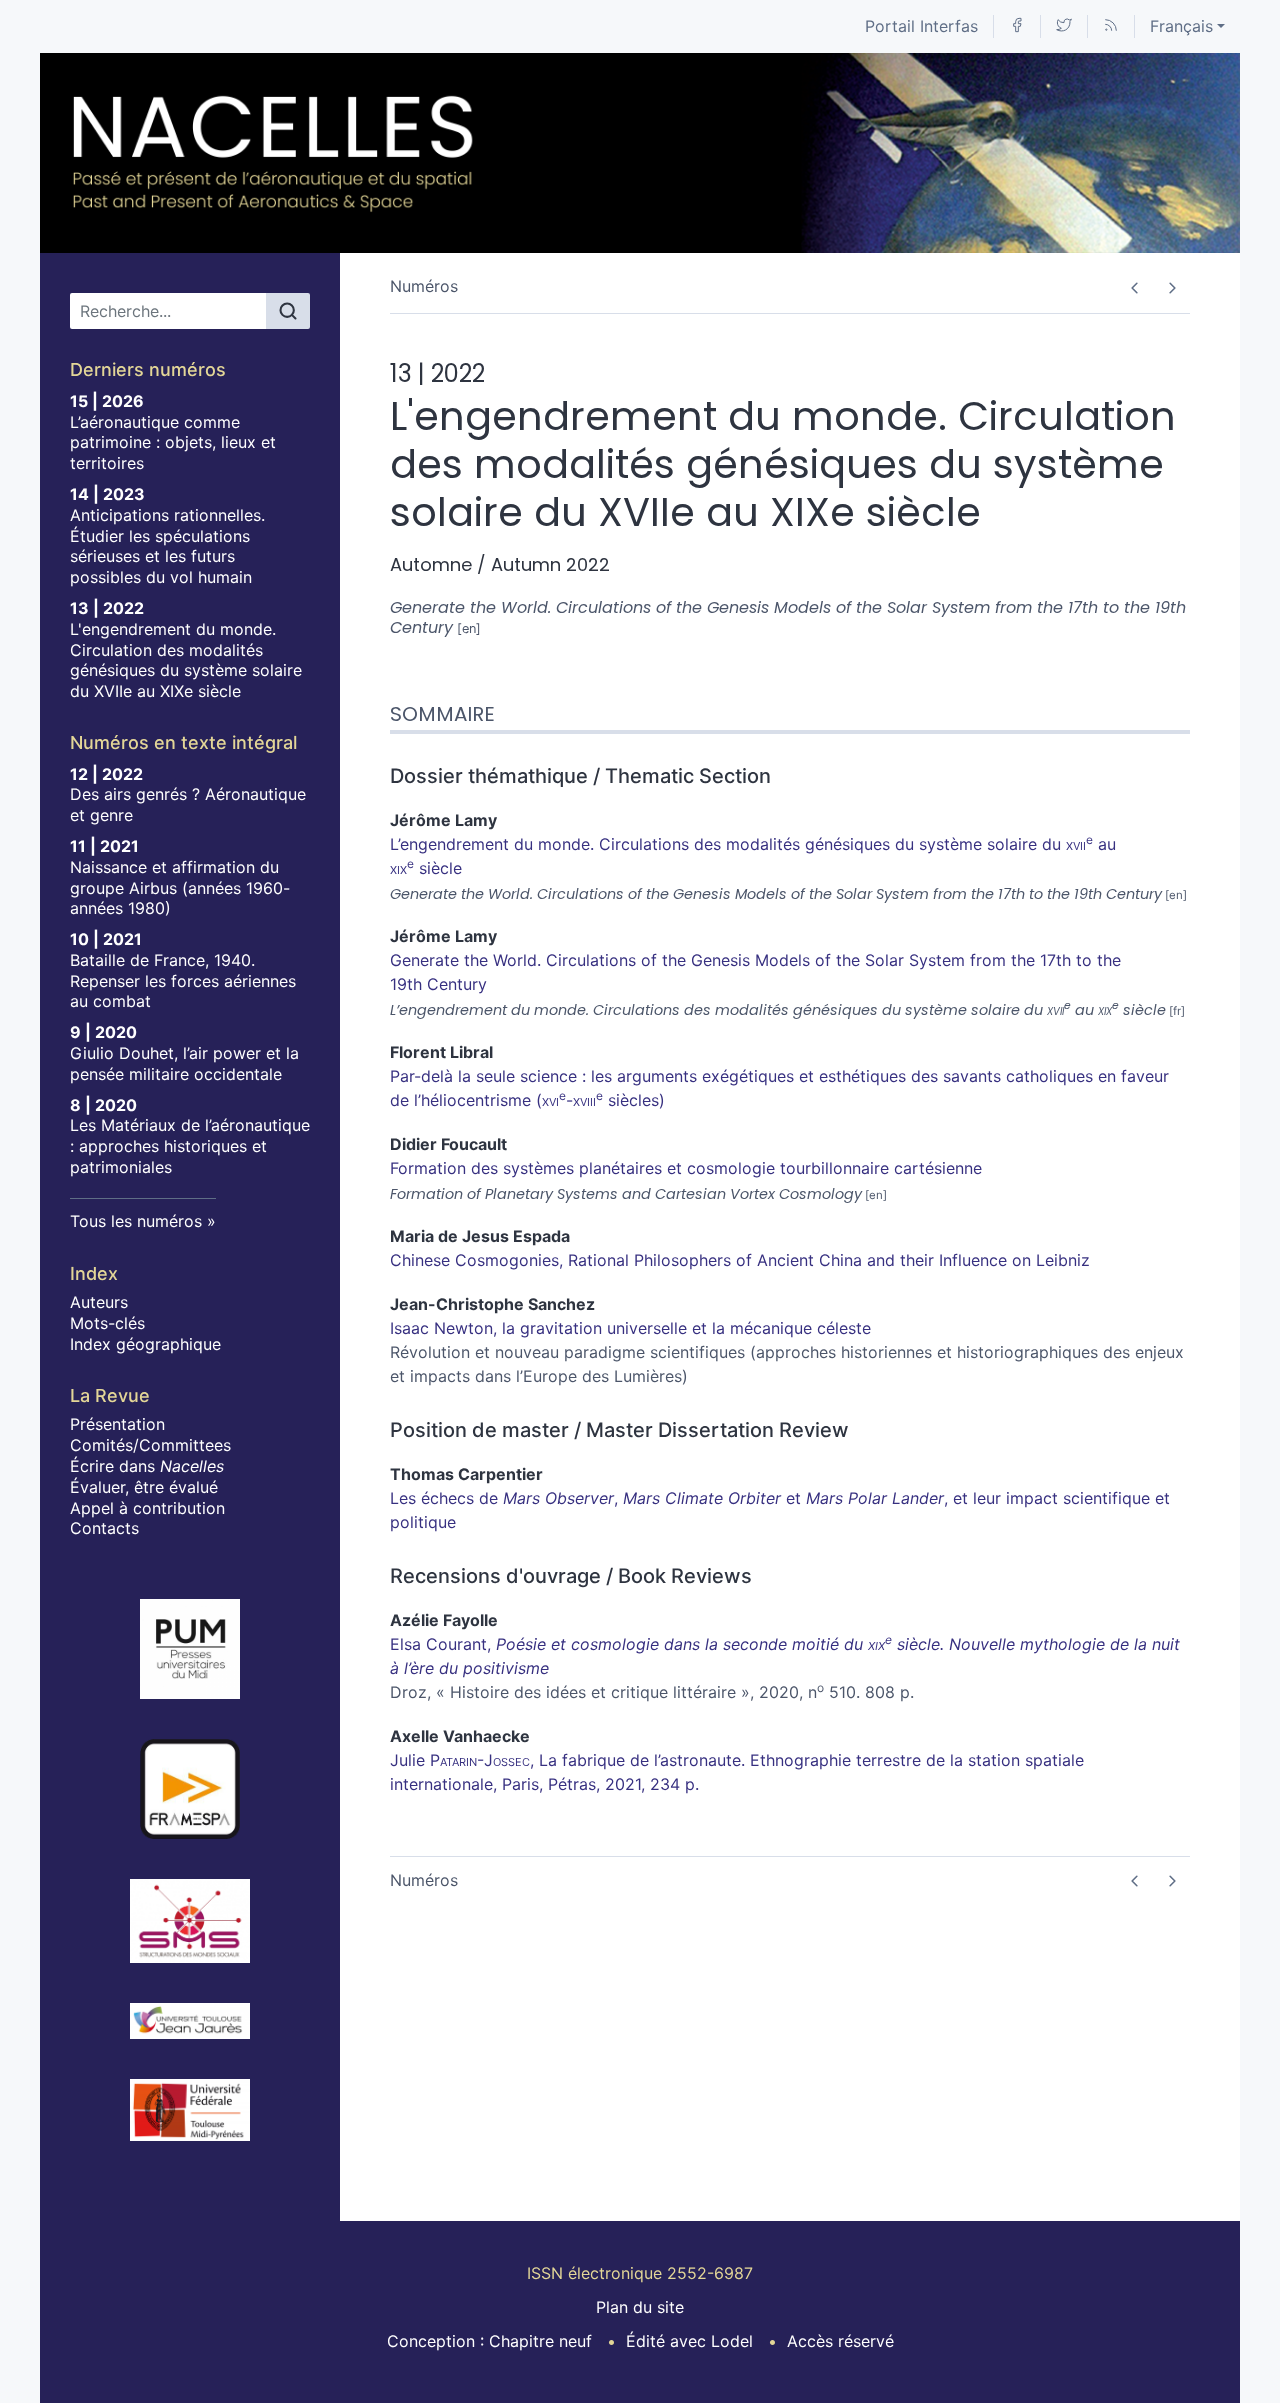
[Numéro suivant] (1171, 288)
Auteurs (99, 1302)
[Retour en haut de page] (1265, 14)
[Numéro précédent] (1134, 288)
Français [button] (1181, 26)
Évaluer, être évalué (144, 1487)
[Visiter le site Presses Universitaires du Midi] (190, 1649)
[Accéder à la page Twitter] (1064, 26)
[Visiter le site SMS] (190, 1921)
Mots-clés (107, 1323)
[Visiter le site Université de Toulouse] (190, 2110)
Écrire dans (147, 1466)
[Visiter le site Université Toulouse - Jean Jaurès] (190, 2021)
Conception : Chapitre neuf (489, 2341)
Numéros (424, 286)
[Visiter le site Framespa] (190, 1789)
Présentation (117, 1424)
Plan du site (640, 2307)
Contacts (104, 1528)
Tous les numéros (136, 1221)
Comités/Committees (150, 1445)
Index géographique (145, 1344)
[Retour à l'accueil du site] (274, 153)
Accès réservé (840, 2341)
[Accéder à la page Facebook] (1017, 26)
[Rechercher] (288, 311)
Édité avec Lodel (689, 2341)
